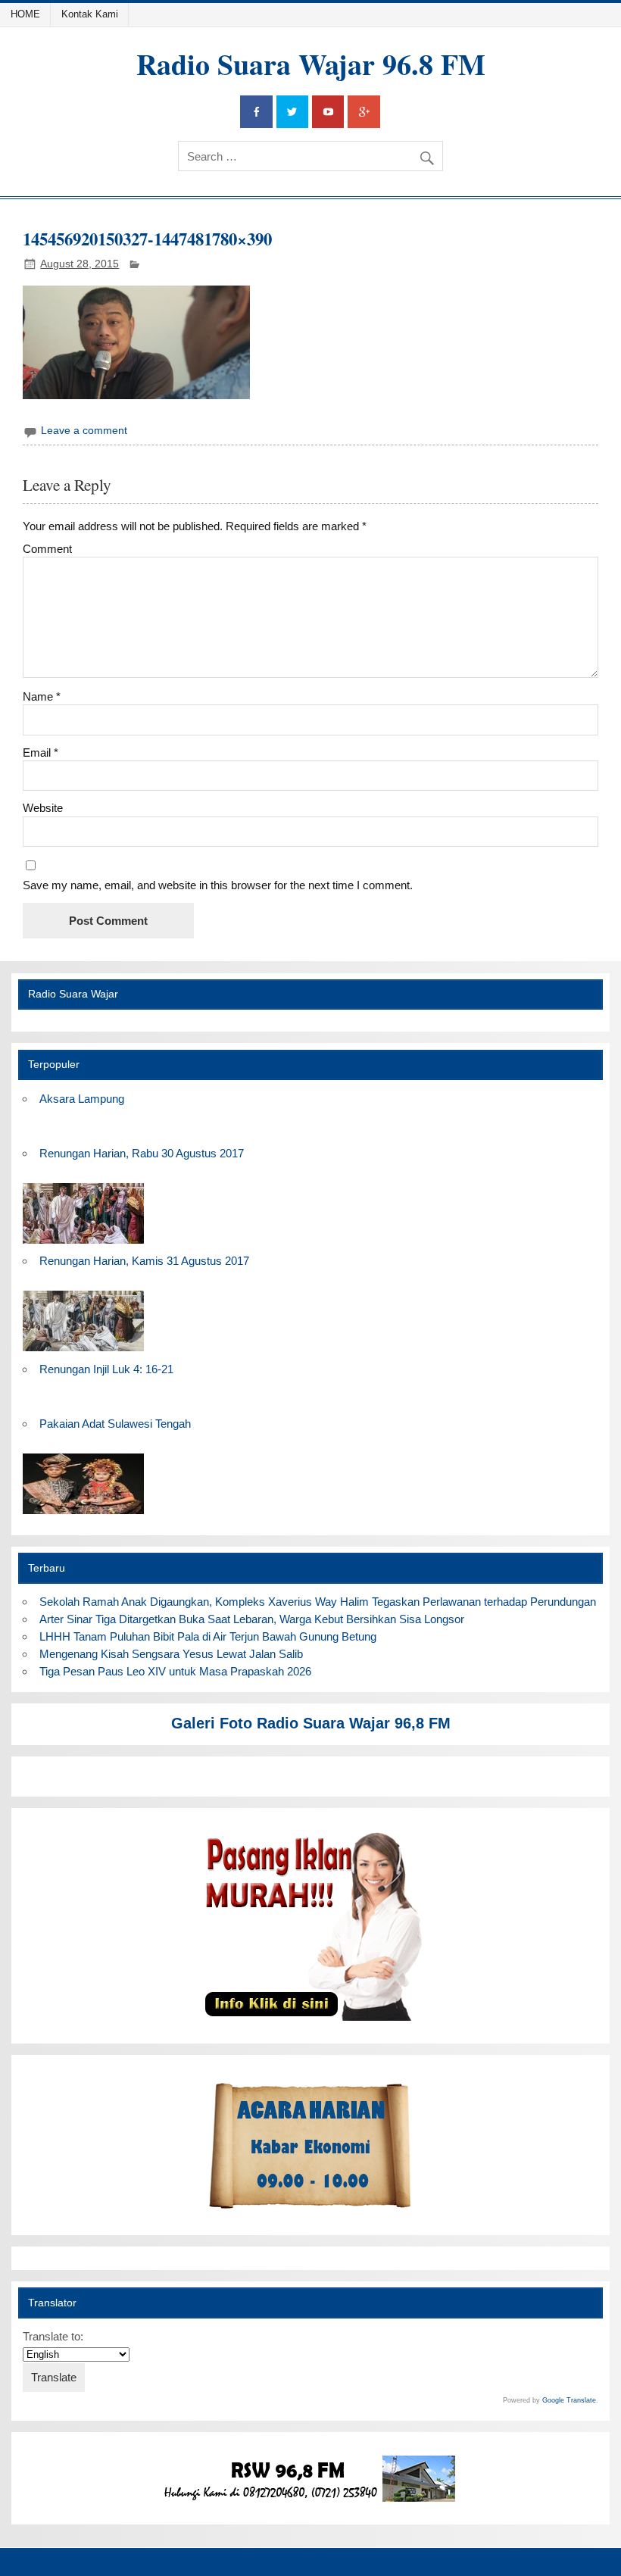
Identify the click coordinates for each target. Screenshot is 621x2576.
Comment (47, 549)
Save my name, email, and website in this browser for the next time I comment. (218, 885)
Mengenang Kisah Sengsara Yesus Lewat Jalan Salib (174, 1654)
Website (43, 808)
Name (42, 696)
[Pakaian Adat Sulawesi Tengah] (83, 1514)
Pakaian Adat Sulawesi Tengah (115, 1424)
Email (41, 753)
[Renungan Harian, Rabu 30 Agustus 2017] (83, 1244)
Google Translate (569, 2400)
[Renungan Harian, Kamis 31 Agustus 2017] (83, 1352)
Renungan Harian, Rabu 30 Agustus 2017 (142, 1153)
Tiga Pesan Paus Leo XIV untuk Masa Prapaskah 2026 (175, 1671)
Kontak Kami (90, 14)
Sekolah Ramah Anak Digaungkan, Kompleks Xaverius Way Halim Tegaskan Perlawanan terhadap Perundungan (318, 1602)
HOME (25, 14)
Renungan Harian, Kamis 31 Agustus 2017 (144, 1261)
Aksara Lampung (82, 1099)
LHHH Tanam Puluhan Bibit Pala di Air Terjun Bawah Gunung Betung (208, 1636)
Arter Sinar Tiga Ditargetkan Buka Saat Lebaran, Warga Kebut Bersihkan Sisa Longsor (252, 1619)
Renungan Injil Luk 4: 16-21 (106, 1369)
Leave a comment (84, 431)
